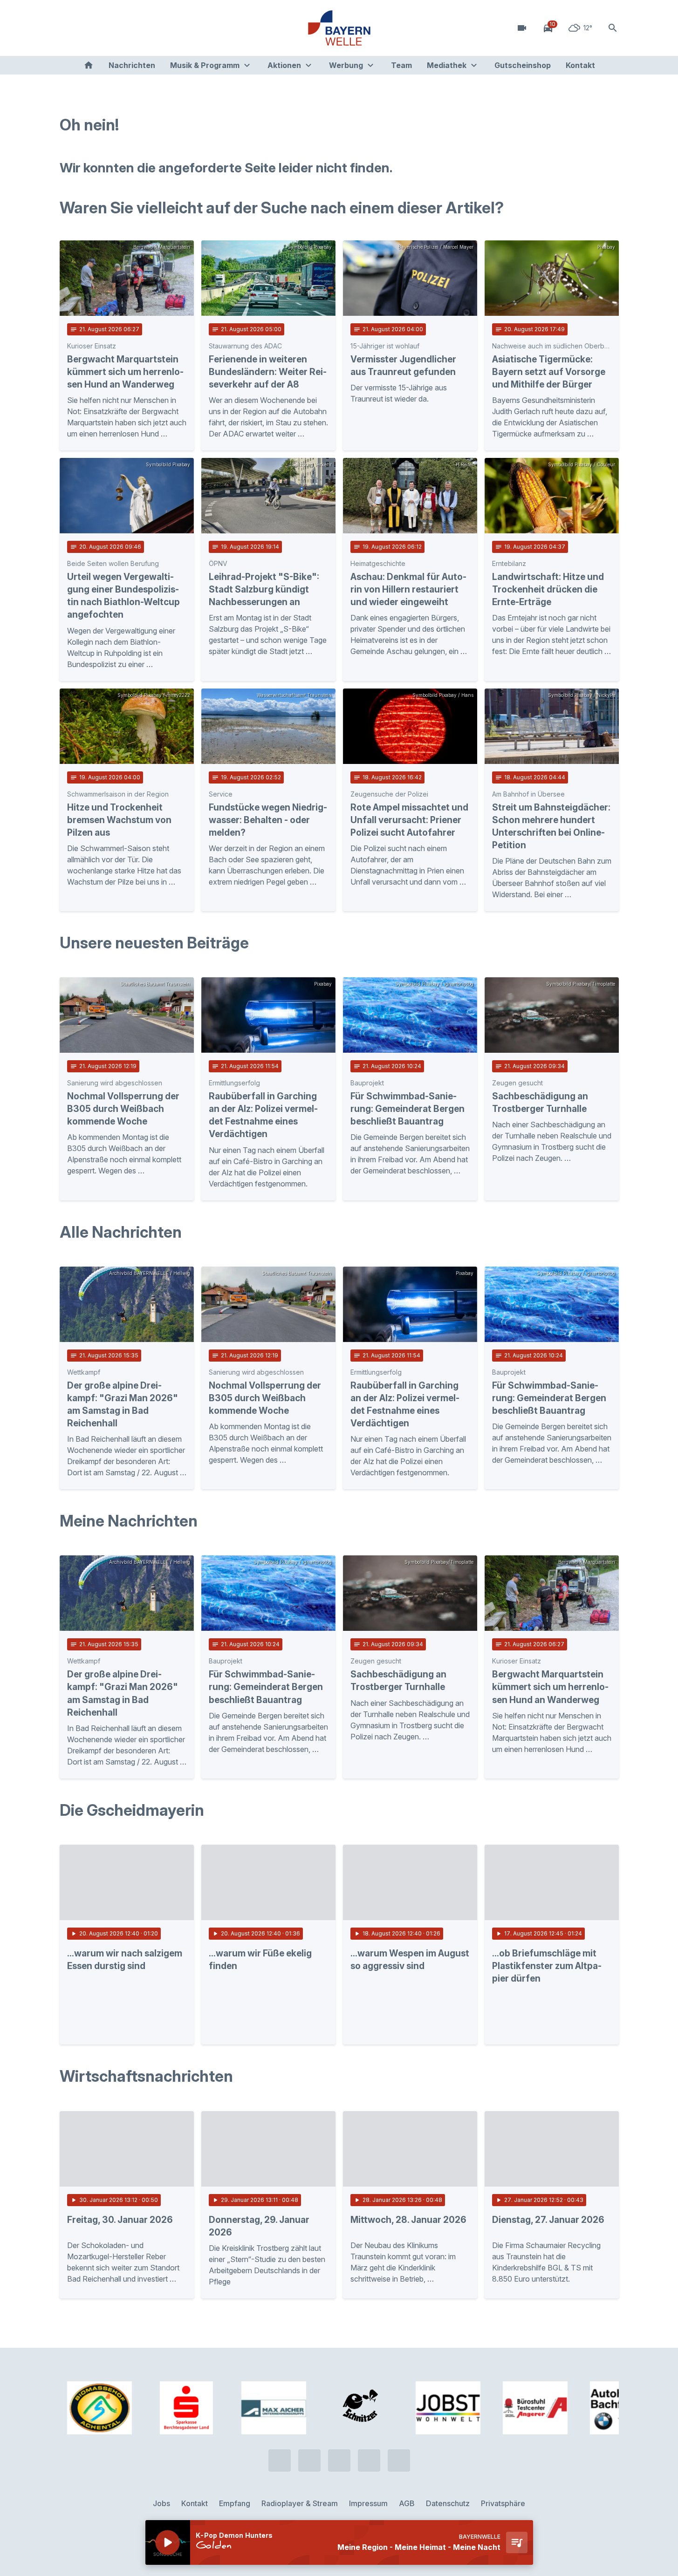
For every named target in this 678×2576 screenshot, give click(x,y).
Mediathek (447, 65)
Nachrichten (132, 65)
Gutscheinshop (523, 65)
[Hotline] (69, 28)
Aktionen (284, 65)
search (613, 28)
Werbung (346, 65)
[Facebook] (106, 28)
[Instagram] (125, 28)
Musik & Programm (205, 65)
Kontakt (580, 65)
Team (401, 65)
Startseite (89, 65)
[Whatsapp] (88, 28)
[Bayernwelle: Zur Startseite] (339, 28)
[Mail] (144, 28)
